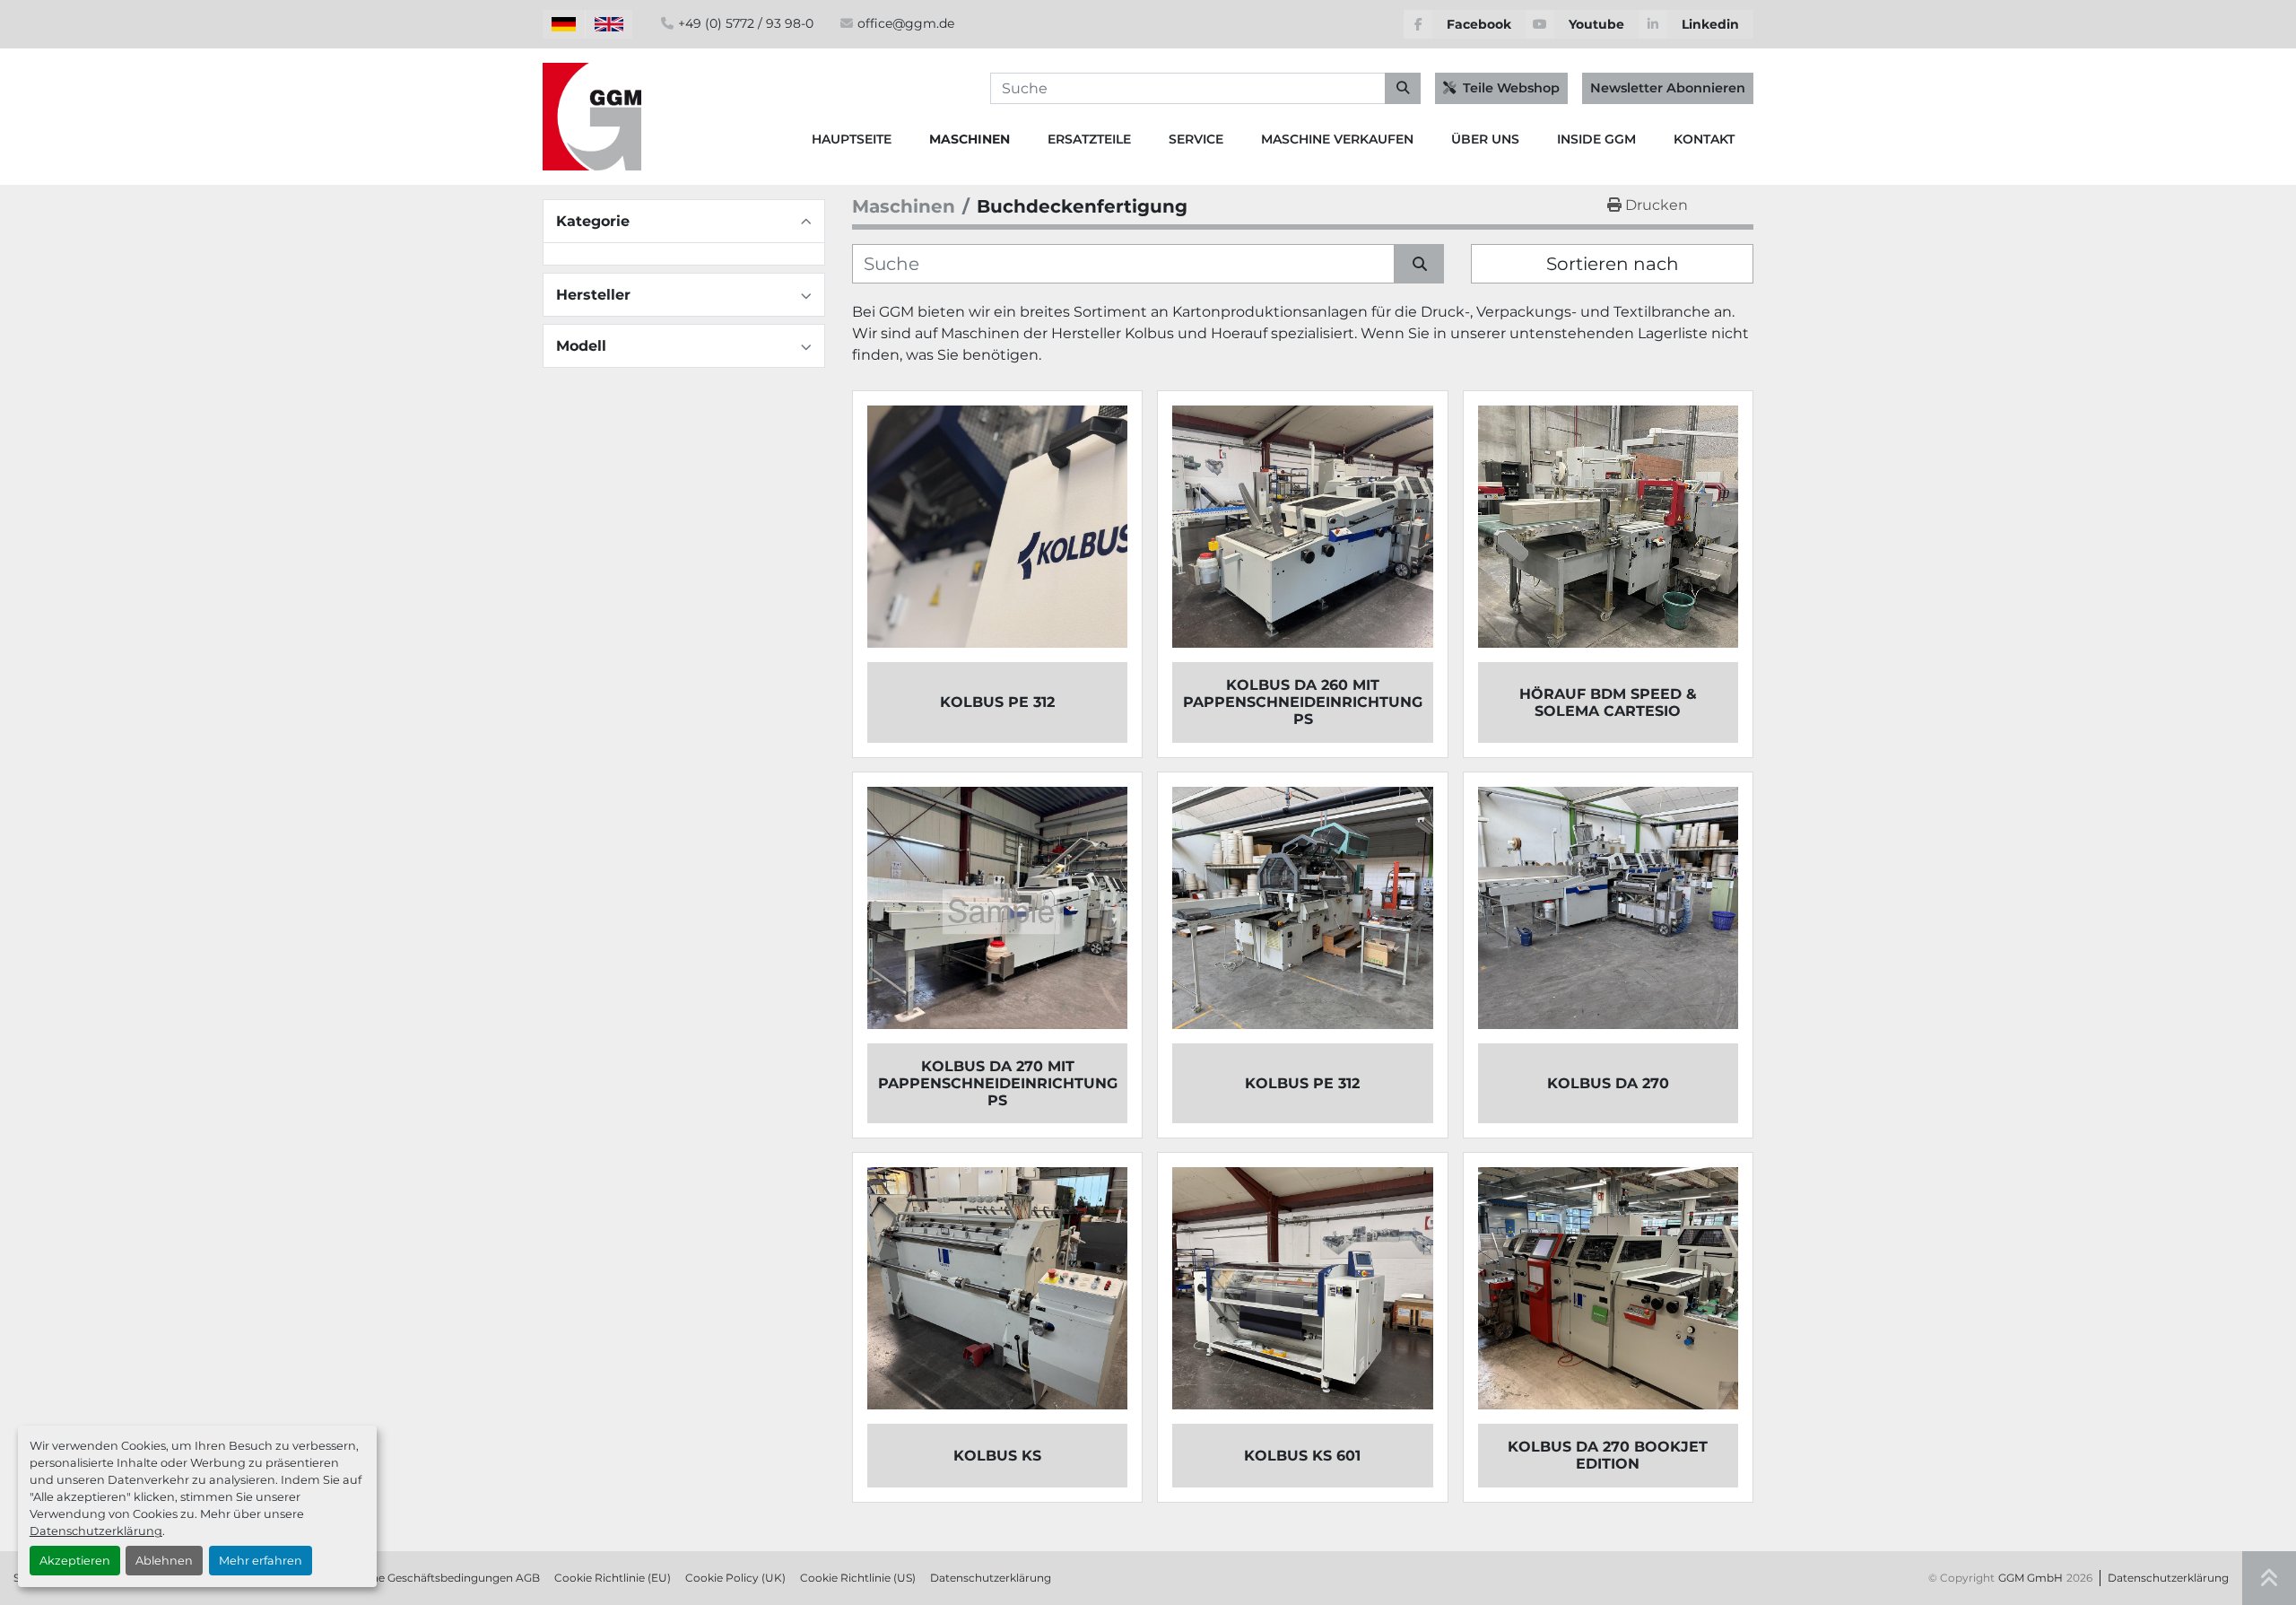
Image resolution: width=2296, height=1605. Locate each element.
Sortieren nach (1613, 264)
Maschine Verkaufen (1337, 139)
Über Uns (1485, 139)
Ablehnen (164, 1561)
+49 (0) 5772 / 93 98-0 (746, 23)
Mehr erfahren (261, 1561)
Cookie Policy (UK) (735, 1578)
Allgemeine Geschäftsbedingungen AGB (432, 1578)
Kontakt (1704, 139)
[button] (970, 140)
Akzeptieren (75, 1561)
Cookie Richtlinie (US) (858, 1578)
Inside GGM (1596, 139)
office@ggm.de (906, 23)
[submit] (1403, 89)
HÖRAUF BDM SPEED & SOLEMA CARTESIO (1608, 702)
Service (1196, 139)
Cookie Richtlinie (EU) (613, 1578)
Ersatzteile (1089, 139)
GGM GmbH (2031, 1578)
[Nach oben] (2269, 1578)
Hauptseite (852, 139)
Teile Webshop (1511, 88)
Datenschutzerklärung (96, 1531)
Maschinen (970, 139)
